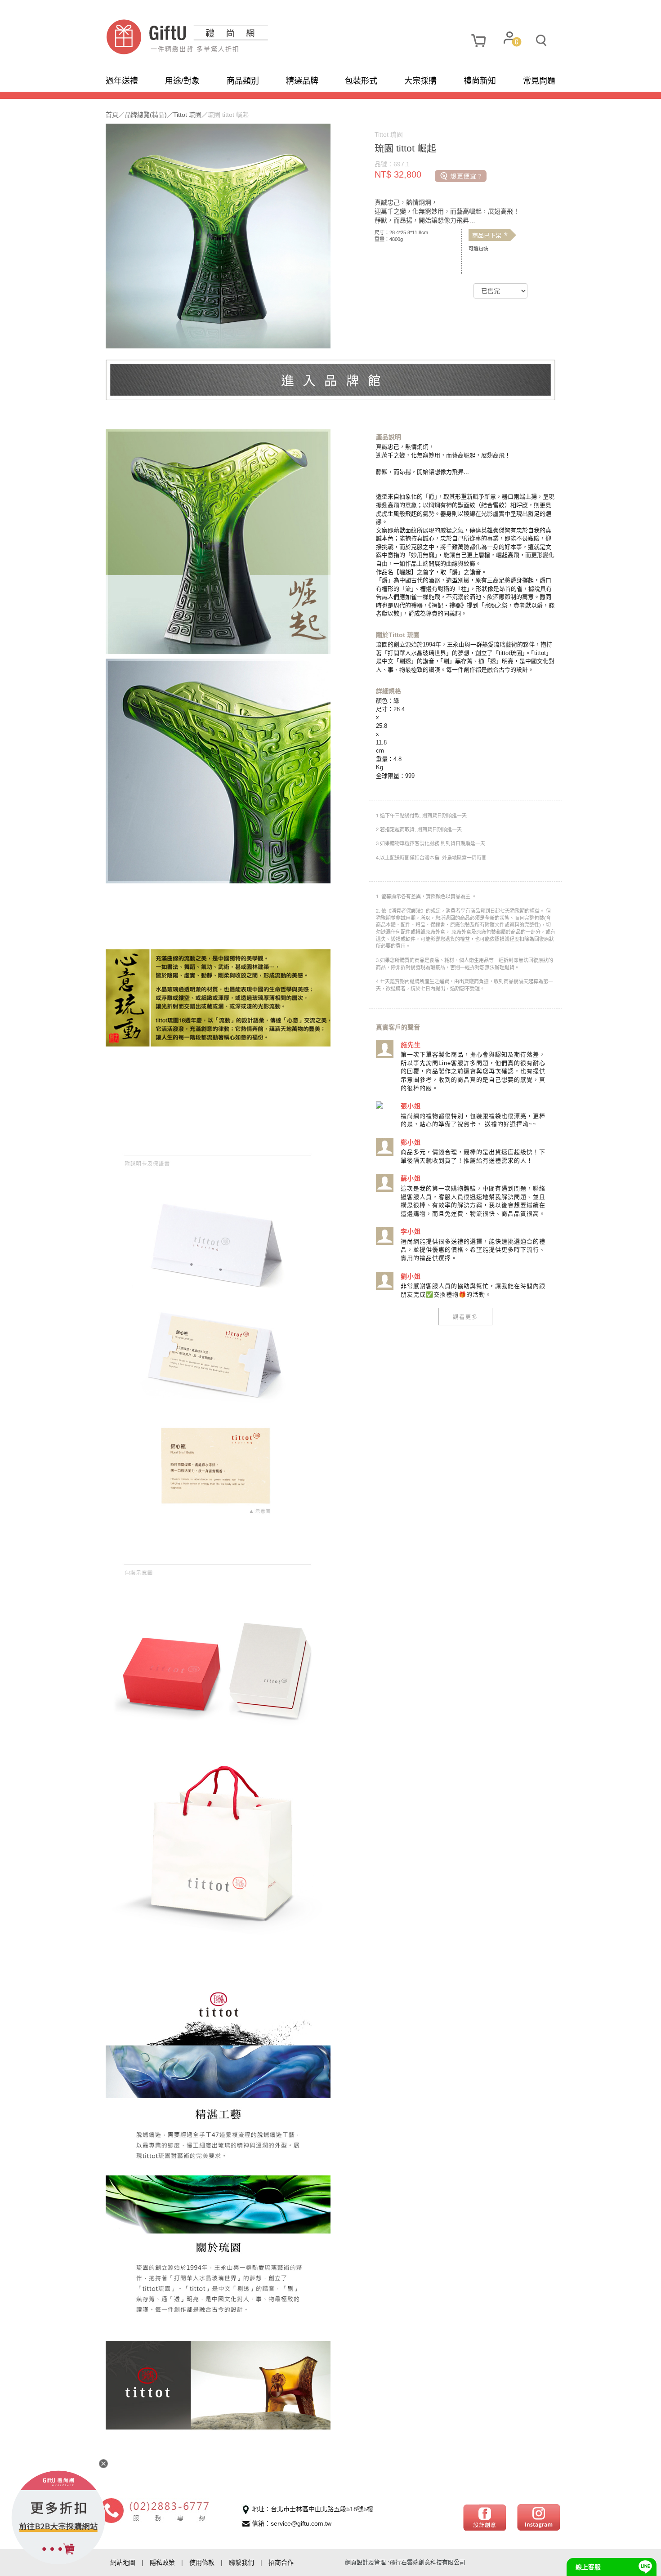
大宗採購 (420, 81)
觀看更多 (465, 1317)
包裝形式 (361, 81)
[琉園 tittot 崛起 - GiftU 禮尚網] (218, 37)
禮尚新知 (480, 81)
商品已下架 (490, 236)
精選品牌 (302, 81)
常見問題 (539, 81)
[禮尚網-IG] (538, 2517)
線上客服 (588, 2567)
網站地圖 (123, 2563)
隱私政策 (162, 2563)
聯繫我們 (241, 2563)
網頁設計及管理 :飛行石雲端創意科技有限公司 (405, 2562)
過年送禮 (122, 81)
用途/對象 (182, 81)
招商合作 (281, 2563)
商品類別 (243, 81)
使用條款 (202, 2563)
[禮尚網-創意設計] (485, 2517)
